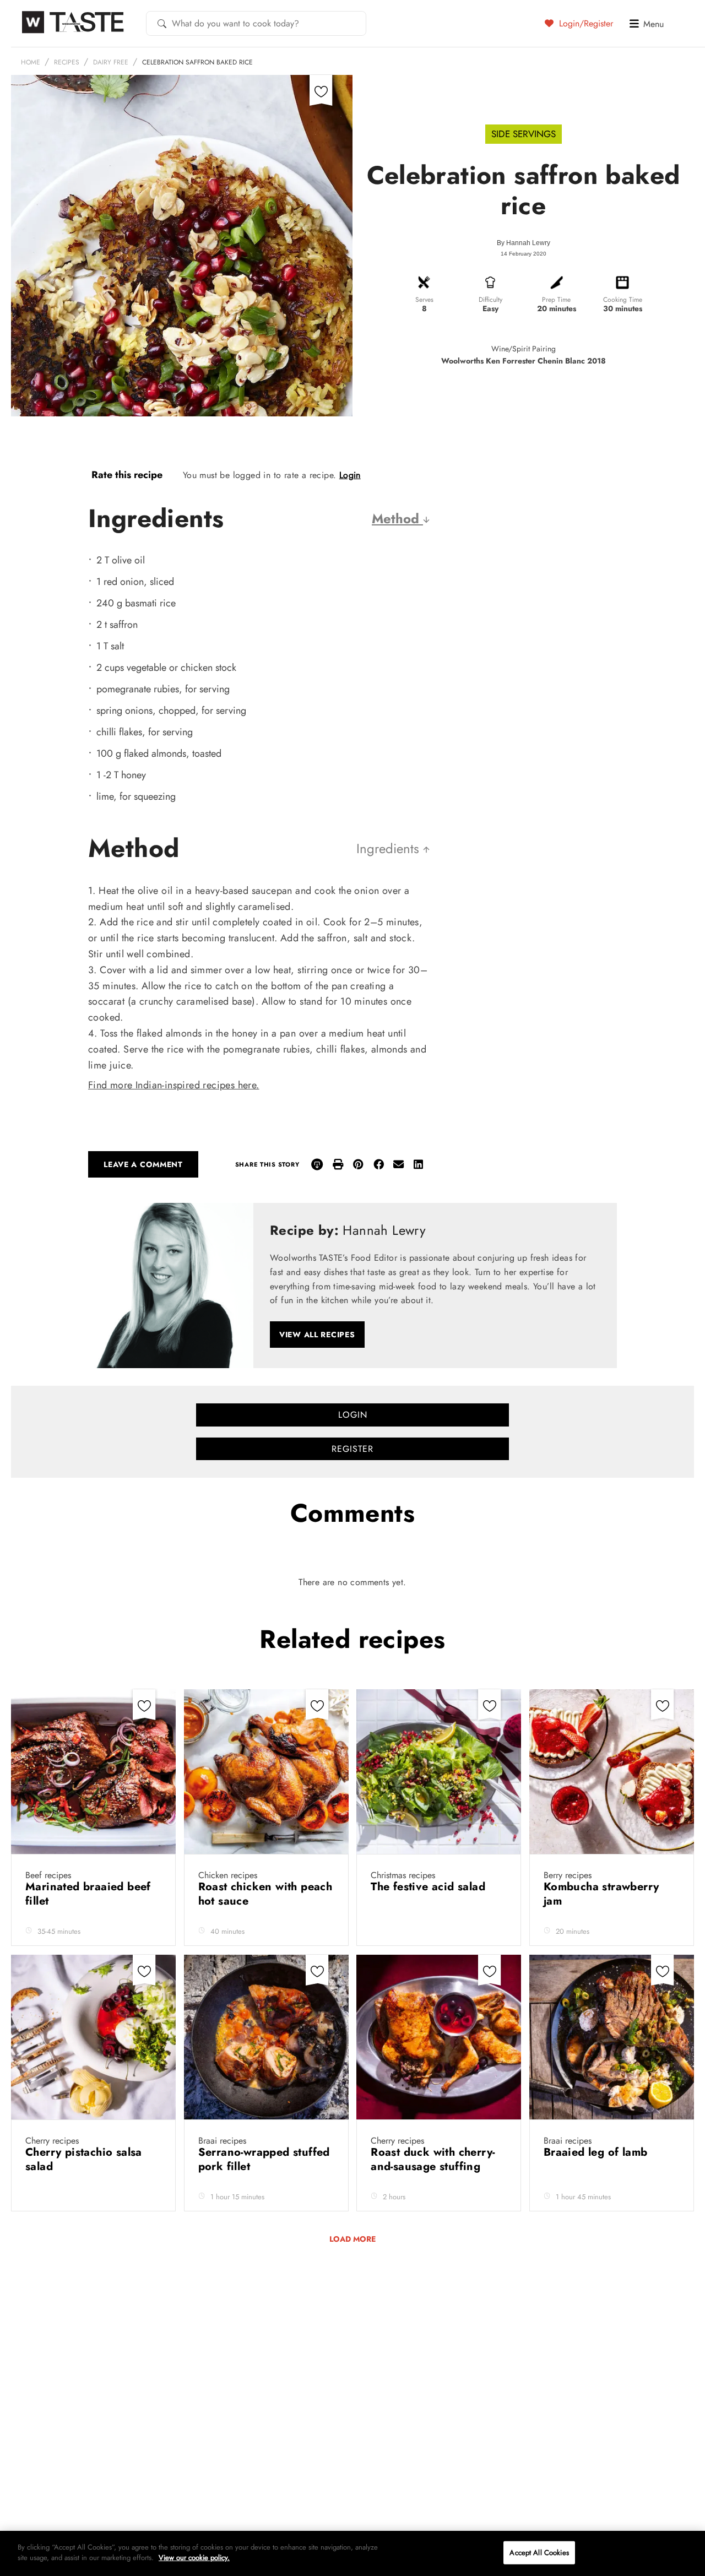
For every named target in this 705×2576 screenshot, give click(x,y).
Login (350, 475)
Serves (424, 300)
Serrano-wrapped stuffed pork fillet (264, 2159)
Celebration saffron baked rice (197, 62)
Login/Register (585, 23)
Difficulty (490, 300)
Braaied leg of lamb (597, 2152)
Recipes (67, 62)
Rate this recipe (127, 475)
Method (397, 519)
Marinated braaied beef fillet (88, 1894)
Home (31, 62)
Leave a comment (143, 1164)
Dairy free (111, 62)
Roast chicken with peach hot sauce (265, 1894)
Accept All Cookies (539, 2553)
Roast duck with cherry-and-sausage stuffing (433, 2159)
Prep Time (556, 300)
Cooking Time (623, 300)
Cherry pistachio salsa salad (84, 2159)
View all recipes (317, 1335)
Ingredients (390, 848)
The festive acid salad (430, 1887)
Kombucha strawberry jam (601, 1894)
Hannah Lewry (528, 243)
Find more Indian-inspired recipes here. (174, 1085)
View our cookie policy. (194, 2558)
